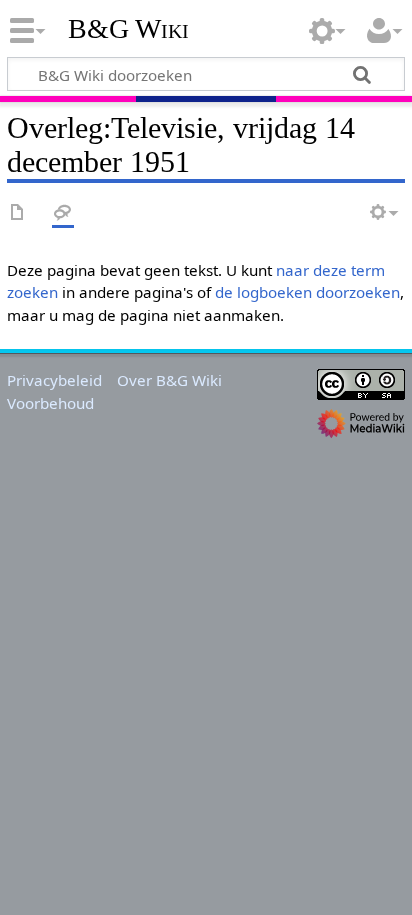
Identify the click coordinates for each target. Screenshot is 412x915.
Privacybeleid (54, 380)
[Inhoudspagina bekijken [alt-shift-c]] (18, 213)
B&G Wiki (128, 29)
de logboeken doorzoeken (307, 292)
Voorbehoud (50, 403)
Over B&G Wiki (169, 380)
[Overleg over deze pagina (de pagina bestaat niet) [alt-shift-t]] (63, 213)
